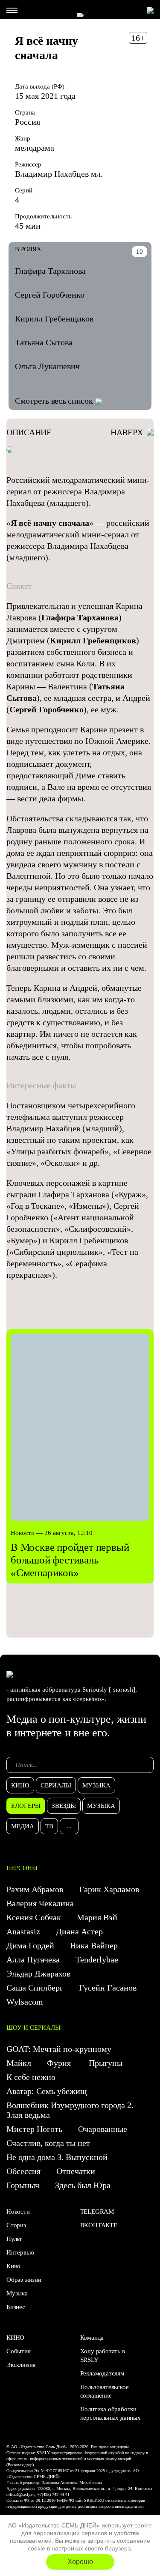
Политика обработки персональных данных (111, 2413)
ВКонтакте (99, 2225)
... (69, 1826)
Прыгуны (106, 2063)
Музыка (17, 2293)
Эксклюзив (21, 2365)
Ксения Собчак (34, 1917)
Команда (92, 2338)
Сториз (16, 2225)
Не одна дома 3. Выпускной (57, 2157)
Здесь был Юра (84, 2185)
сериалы (56, 1785)
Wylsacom (25, 2002)
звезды (64, 1806)
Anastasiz (23, 1931)
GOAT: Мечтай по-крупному (59, 2049)
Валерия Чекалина (40, 1903)
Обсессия (23, 2171)
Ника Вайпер (94, 1945)
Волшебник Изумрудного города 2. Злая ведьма (70, 2110)
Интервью (20, 2252)
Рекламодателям (102, 2373)
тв (49, 1826)
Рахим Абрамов (35, 1889)
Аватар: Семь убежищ (47, 2091)
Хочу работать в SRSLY (103, 2355)
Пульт (14, 2239)
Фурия (60, 2063)
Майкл (19, 2063)
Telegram (97, 2212)
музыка (96, 1785)
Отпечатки (76, 2171)
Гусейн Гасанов (108, 1988)
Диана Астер (79, 1931)
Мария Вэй (97, 1917)
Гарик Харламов (109, 1889)
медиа (23, 1826)
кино (20, 1785)
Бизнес (16, 2307)
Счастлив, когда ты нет (48, 2143)
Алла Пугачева (33, 1959)
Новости (18, 2212)
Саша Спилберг (35, 1988)
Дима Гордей (30, 1945)
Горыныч (23, 2185)
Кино (13, 2266)
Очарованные (103, 2129)
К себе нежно (31, 2077)
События (19, 2351)
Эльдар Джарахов (38, 1974)
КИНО (15, 2338)
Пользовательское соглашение (105, 2391)
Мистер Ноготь (34, 2129)
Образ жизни (24, 2280)
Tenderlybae (97, 1959)
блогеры (26, 1806)
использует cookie (127, 2525)
